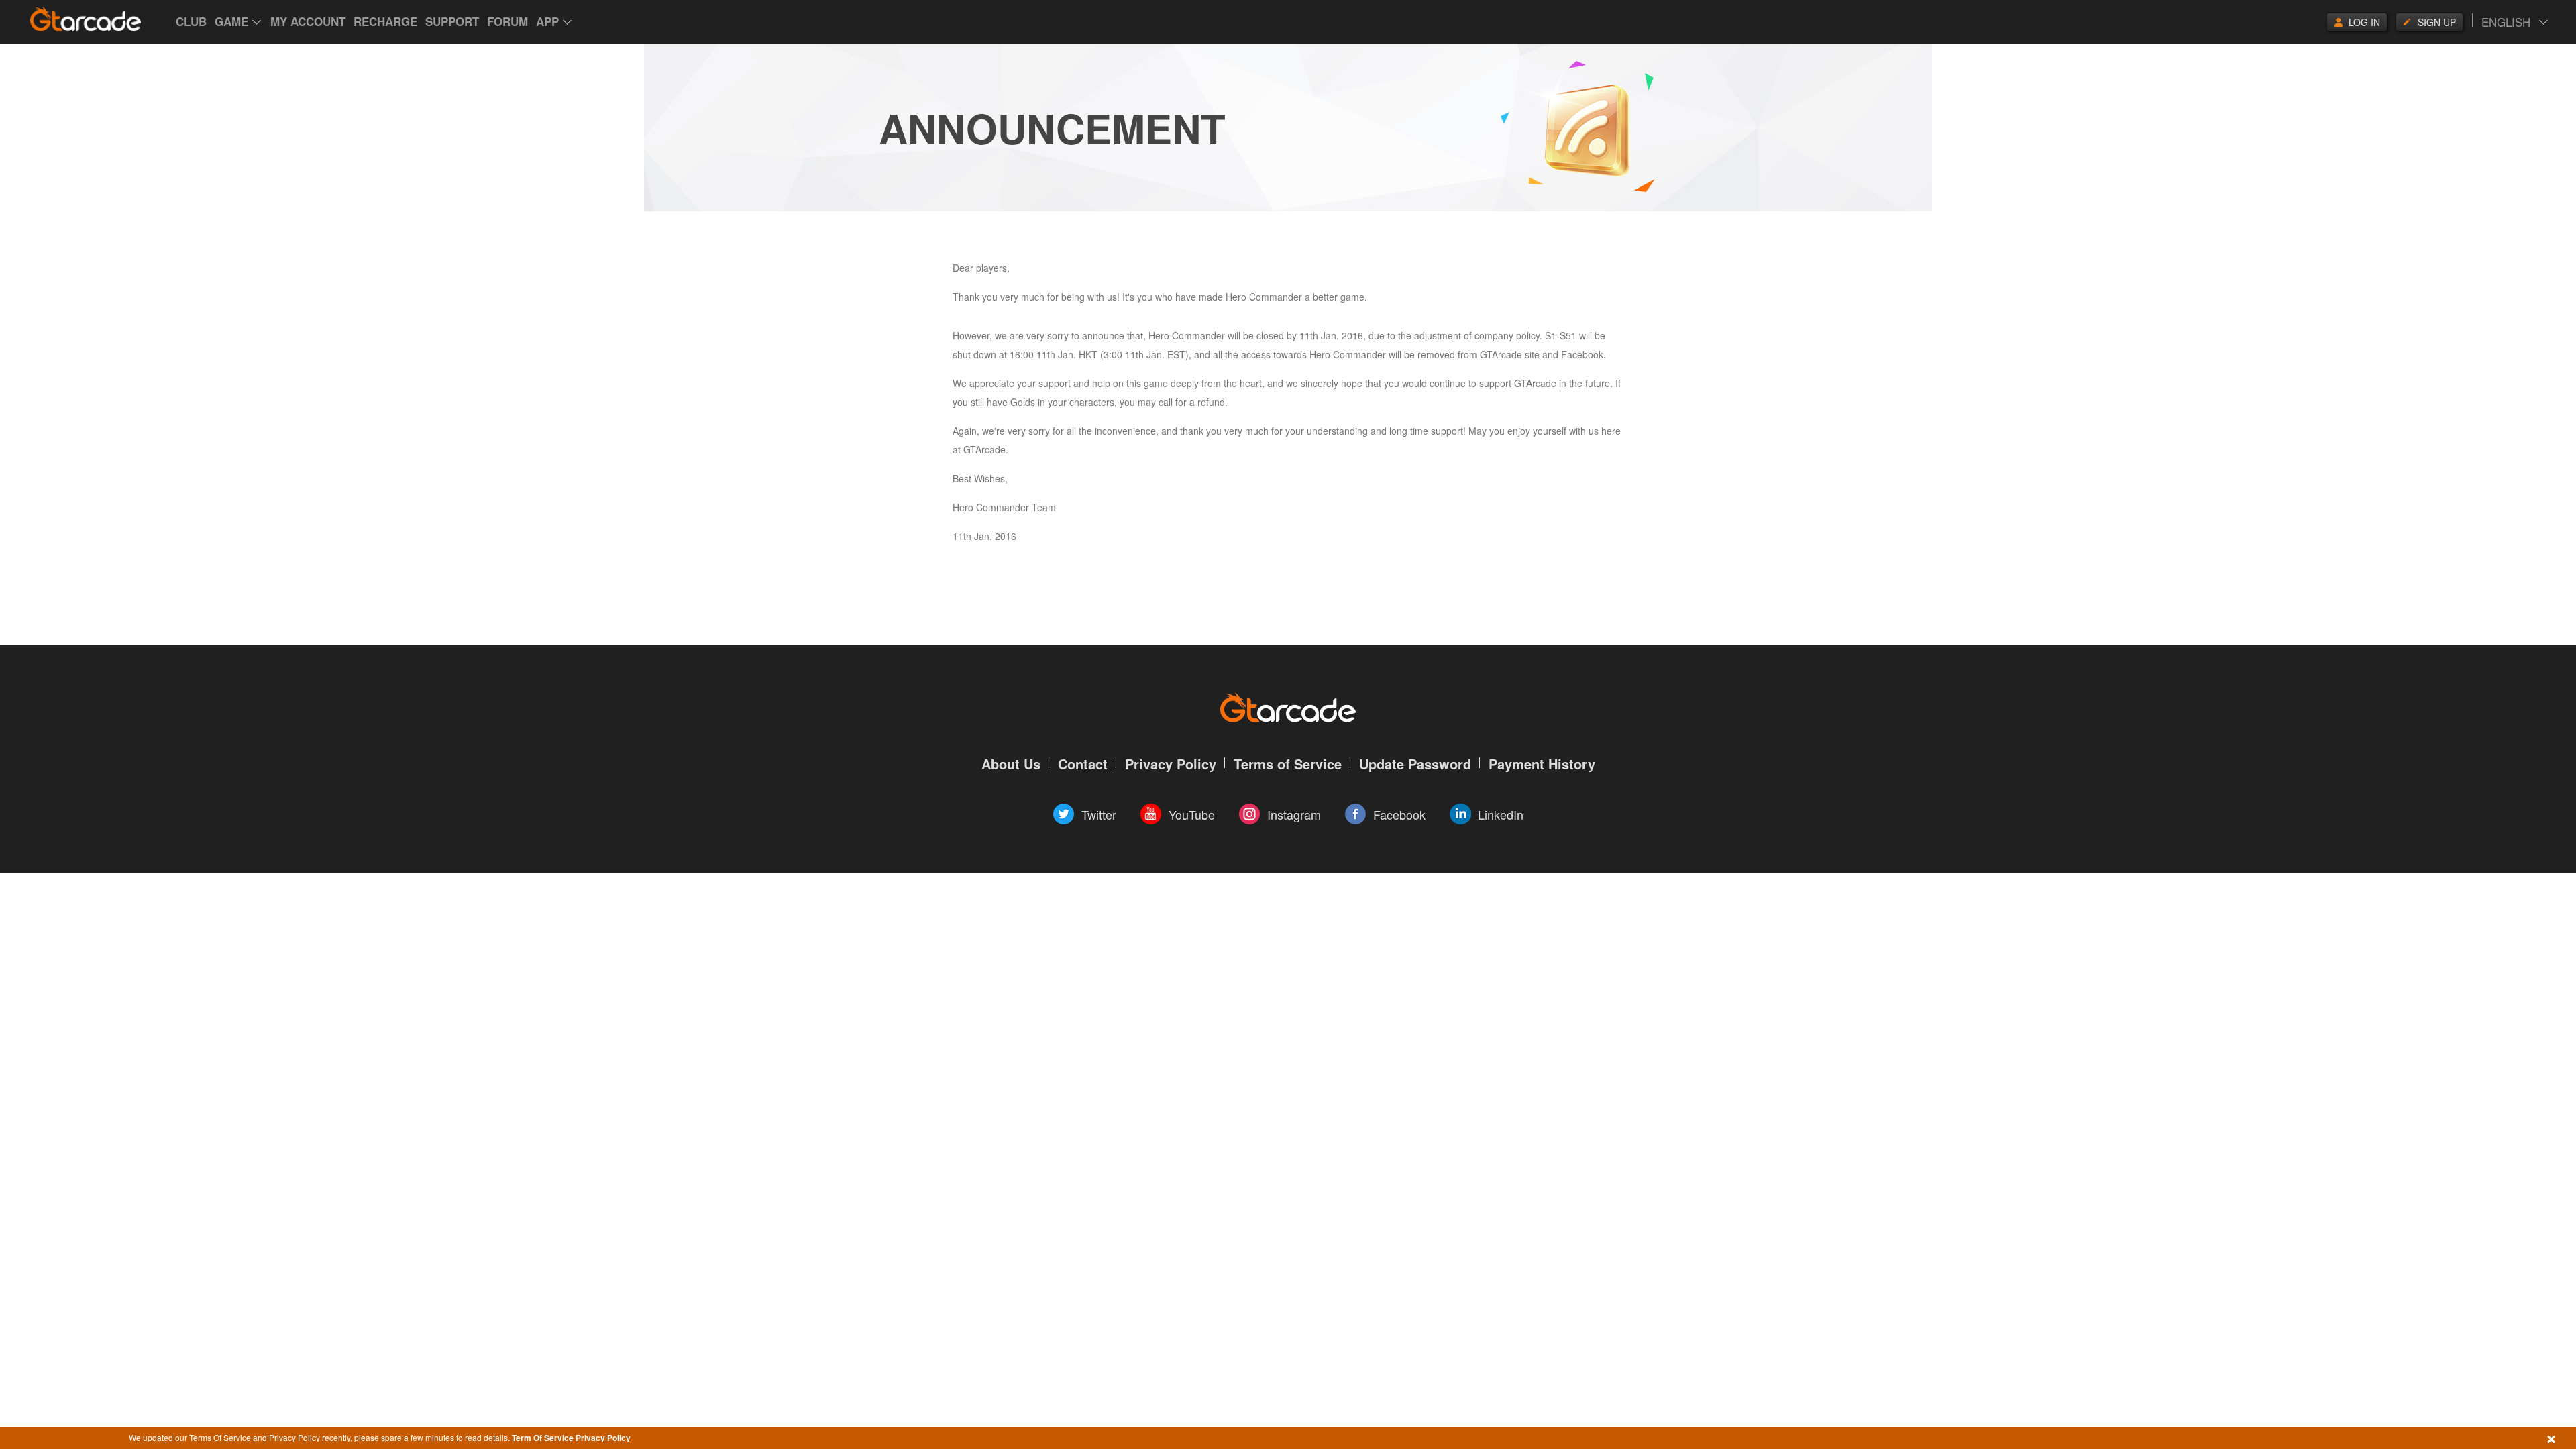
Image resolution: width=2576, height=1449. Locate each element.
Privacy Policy (603, 1438)
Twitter (1099, 814)
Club (191, 21)
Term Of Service (543, 1438)
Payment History (1542, 764)
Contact (1083, 764)
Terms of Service (1288, 764)
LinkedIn (1501, 814)
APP (547, 21)
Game (231, 21)
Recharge (385, 21)
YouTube (1192, 814)
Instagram (1294, 814)
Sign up (2437, 22)
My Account (308, 21)
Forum (507, 21)
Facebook (1399, 814)
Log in (2364, 22)
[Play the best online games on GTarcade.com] (86, 19)
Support (452, 21)
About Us (1011, 764)
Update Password (1415, 764)
